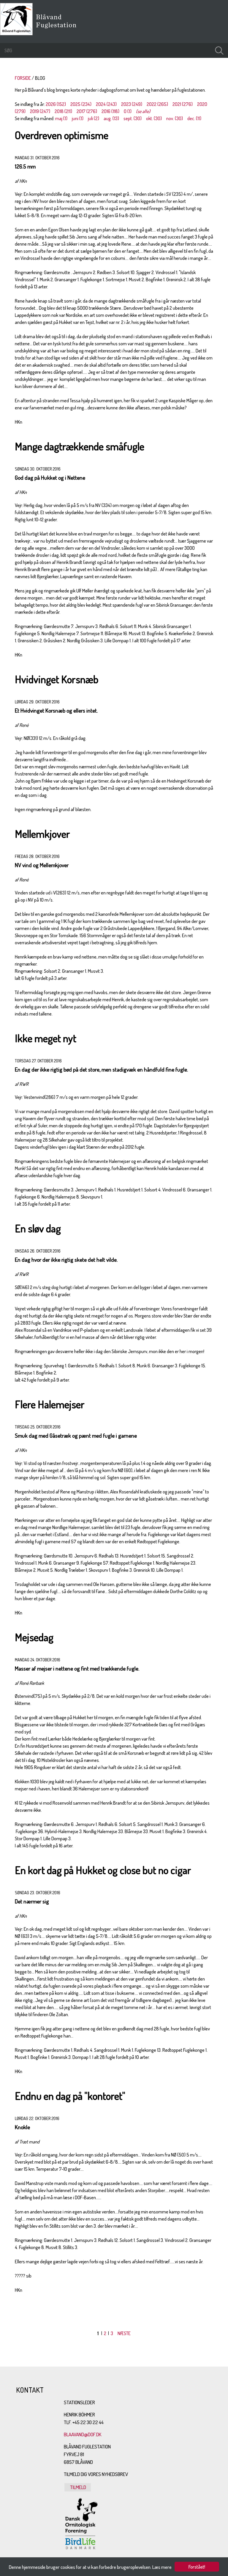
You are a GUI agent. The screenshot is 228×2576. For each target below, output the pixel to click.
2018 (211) (63, 111)
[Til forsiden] (18, 34)
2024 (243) (106, 104)
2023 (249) (132, 104)
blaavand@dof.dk (83, 2434)
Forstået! (197, 2567)
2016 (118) (110, 111)
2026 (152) (56, 104)
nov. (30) (175, 118)
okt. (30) (154, 118)
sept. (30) (133, 118)
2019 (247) (40, 111)
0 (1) (128, 111)
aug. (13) (111, 118)
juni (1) (78, 118)
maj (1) (61, 118)
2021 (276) (183, 104)
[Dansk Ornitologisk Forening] (59, 29)
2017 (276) (87, 111)
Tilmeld (78, 2487)
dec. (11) (194, 118)
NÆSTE (124, 2333)
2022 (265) (157, 104)
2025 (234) (81, 104)
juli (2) (94, 118)
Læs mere (162, 2567)
